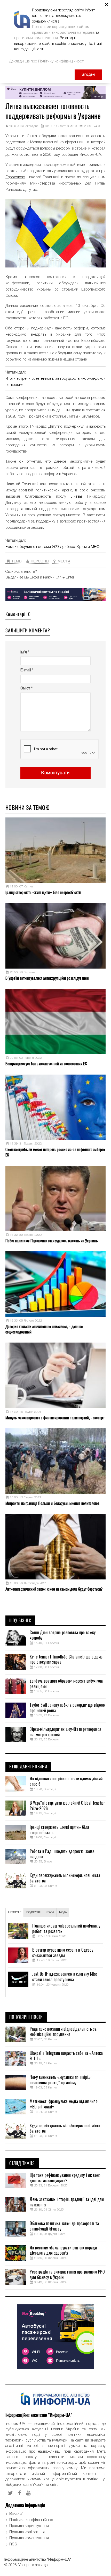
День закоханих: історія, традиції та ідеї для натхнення (67, 2202)
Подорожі (33, 1912)
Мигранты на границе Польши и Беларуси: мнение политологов (52, 1503)
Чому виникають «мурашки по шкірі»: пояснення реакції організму (61, 2080)
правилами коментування (36, 38)
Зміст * (26, 688)
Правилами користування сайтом (61, 27)
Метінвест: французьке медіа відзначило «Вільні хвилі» (64, 2104)
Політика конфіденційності (32, 2520)
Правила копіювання (27, 2532)
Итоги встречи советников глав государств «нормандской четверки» (55, 382)
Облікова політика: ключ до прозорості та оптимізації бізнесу (64, 2226)
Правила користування (29, 2526)
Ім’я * (25, 652)
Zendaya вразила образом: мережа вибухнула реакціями (66, 1684)
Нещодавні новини (28, 1767)
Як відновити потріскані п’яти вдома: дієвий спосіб (66, 1781)
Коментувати (55, 773)
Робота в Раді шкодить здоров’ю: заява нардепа (62, 1854)
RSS (13, 2544)
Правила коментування (29, 2538)
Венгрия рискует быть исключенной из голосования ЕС (46, 1064)
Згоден (88, 75)
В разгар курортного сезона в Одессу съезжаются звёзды (63, 1953)
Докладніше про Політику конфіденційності (47, 61)
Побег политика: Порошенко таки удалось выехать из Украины (52, 1241)
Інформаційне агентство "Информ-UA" (38, 2560)
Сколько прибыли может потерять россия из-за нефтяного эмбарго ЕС (55, 1152)
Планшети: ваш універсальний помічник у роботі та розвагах (66, 1929)
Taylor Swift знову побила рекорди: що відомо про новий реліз (67, 1708)
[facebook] (20, 2493)
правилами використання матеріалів (63, 33)
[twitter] (10, 2493)
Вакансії (16, 2514)
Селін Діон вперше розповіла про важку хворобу (63, 1635)
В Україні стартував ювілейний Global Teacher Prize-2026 (67, 1806)
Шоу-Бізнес (20, 1621)
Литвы (76, 497)
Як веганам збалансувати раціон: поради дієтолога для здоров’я (63, 2251)
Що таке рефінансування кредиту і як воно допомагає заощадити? (65, 2178)
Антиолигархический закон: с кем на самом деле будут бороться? (54, 1589)
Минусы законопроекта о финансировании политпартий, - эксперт (55, 1418)
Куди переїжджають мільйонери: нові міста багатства (65, 1878)
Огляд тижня (22, 2163)
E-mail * (27, 670)
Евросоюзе (15, 177)
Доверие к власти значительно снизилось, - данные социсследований (44, 1329)
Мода (63, 1912)
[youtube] (29, 2493)
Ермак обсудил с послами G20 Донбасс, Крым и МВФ (52, 547)
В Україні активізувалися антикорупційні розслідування (47, 978)
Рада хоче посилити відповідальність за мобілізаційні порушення (63, 2032)
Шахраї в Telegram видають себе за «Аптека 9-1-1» (66, 2056)
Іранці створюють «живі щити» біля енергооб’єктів (43, 892)
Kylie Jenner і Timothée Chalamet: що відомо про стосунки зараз (66, 1660)
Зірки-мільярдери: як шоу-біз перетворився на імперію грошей (65, 1732)
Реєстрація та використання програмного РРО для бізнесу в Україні (67, 2275)
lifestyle (15, 1912)
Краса (50, 1912)
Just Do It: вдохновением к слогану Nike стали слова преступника (65, 1977)
